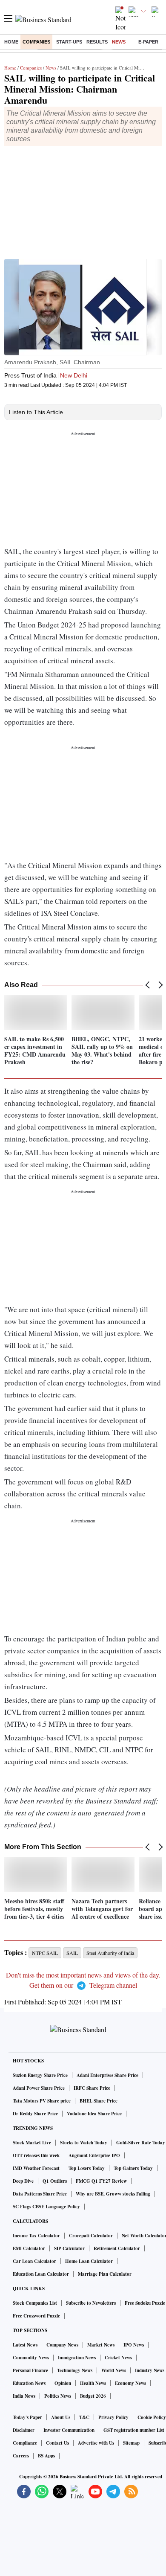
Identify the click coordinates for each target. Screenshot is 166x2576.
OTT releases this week (36, 2155)
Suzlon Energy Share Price (40, 2075)
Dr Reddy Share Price (35, 2114)
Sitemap (131, 2443)
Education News (29, 2383)
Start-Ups (69, 42)
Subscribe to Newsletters (91, 2303)
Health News (93, 2383)
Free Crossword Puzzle (36, 2316)
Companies (36, 42)
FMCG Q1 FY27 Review (101, 2181)
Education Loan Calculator (41, 2274)
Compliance (25, 2443)
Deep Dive (23, 2181)
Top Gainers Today (133, 2168)
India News (24, 2396)
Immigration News (77, 2358)
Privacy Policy (113, 2417)
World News (114, 2370)
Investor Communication (69, 2430)
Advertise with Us (96, 2443)
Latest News (25, 2345)
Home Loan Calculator (89, 2261)
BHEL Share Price (99, 2101)
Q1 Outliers (55, 2181)
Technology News (75, 2370)
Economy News (130, 2383)
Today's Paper (27, 2417)
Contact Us (57, 2443)
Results (97, 42)
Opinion (63, 2383)
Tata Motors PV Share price (42, 2101)
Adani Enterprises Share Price (107, 2075)
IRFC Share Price (92, 2088)
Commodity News (31, 2358)
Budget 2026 (93, 2396)
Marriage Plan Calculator (105, 2274)
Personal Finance (30, 2370)
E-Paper (148, 42)
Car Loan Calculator (34, 2261)
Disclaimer (24, 2430)
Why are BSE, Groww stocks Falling (113, 2194)
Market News (101, 2345)
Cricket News (118, 2358)
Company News (62, 2345)
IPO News (134, 2345)
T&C (84, 2417)
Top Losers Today (87, 2168)
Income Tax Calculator (36, 2236)
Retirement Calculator (117, 2248)
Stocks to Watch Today (84, 2143)
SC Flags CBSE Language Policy (46, 2207)
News (119, 42)
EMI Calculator (29, 2248)
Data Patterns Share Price (40, 2194)
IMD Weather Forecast (36, 2168)
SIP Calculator (69, 2248)
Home (11, 42)
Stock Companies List (35, 2303)
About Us (61, 2417)
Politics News (58, 2396)
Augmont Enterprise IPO (94, 2155)
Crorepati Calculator (91, 2236)
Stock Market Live (32, 2143)
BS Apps (46, 2456)
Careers (21, 2456)
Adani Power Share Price (39, 2088)
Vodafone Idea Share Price (94, 2114)
